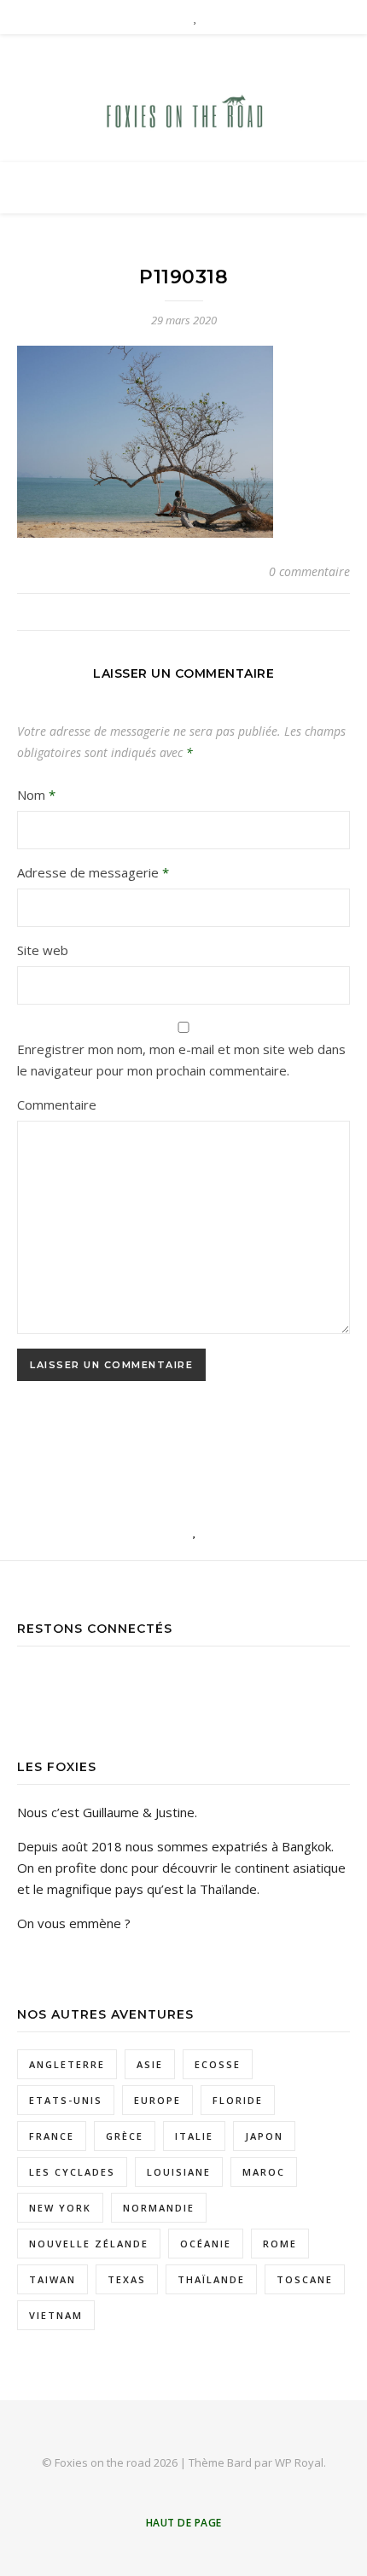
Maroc (264, 2172)
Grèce (125, 2136)
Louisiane (179, 2172)
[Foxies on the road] (183, 115)
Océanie (206, 2244)
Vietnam (56, 2315)
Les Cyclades (72, 2172)
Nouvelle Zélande (89, 2244)
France (52, 2136)
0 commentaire (309, 571)
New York (60, 2208)
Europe (157, 2100)
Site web (43, 950)
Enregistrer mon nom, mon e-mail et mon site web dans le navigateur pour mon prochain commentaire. (181, 1060)
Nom (36, 795)
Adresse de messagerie (93, 872)
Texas (127, 2279)
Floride (238, 2100)
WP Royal (299, 2462)
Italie (194, 2136)
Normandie (159, 2208)
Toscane (305, 2279)
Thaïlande (211, 2279)
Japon (264, 2136)
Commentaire (57, 1104)
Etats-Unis (66, 2100)
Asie (150, 2064)
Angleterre (67, 2064)
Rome (280, 2244)
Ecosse (218, 2064)
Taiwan (52, 2279)
